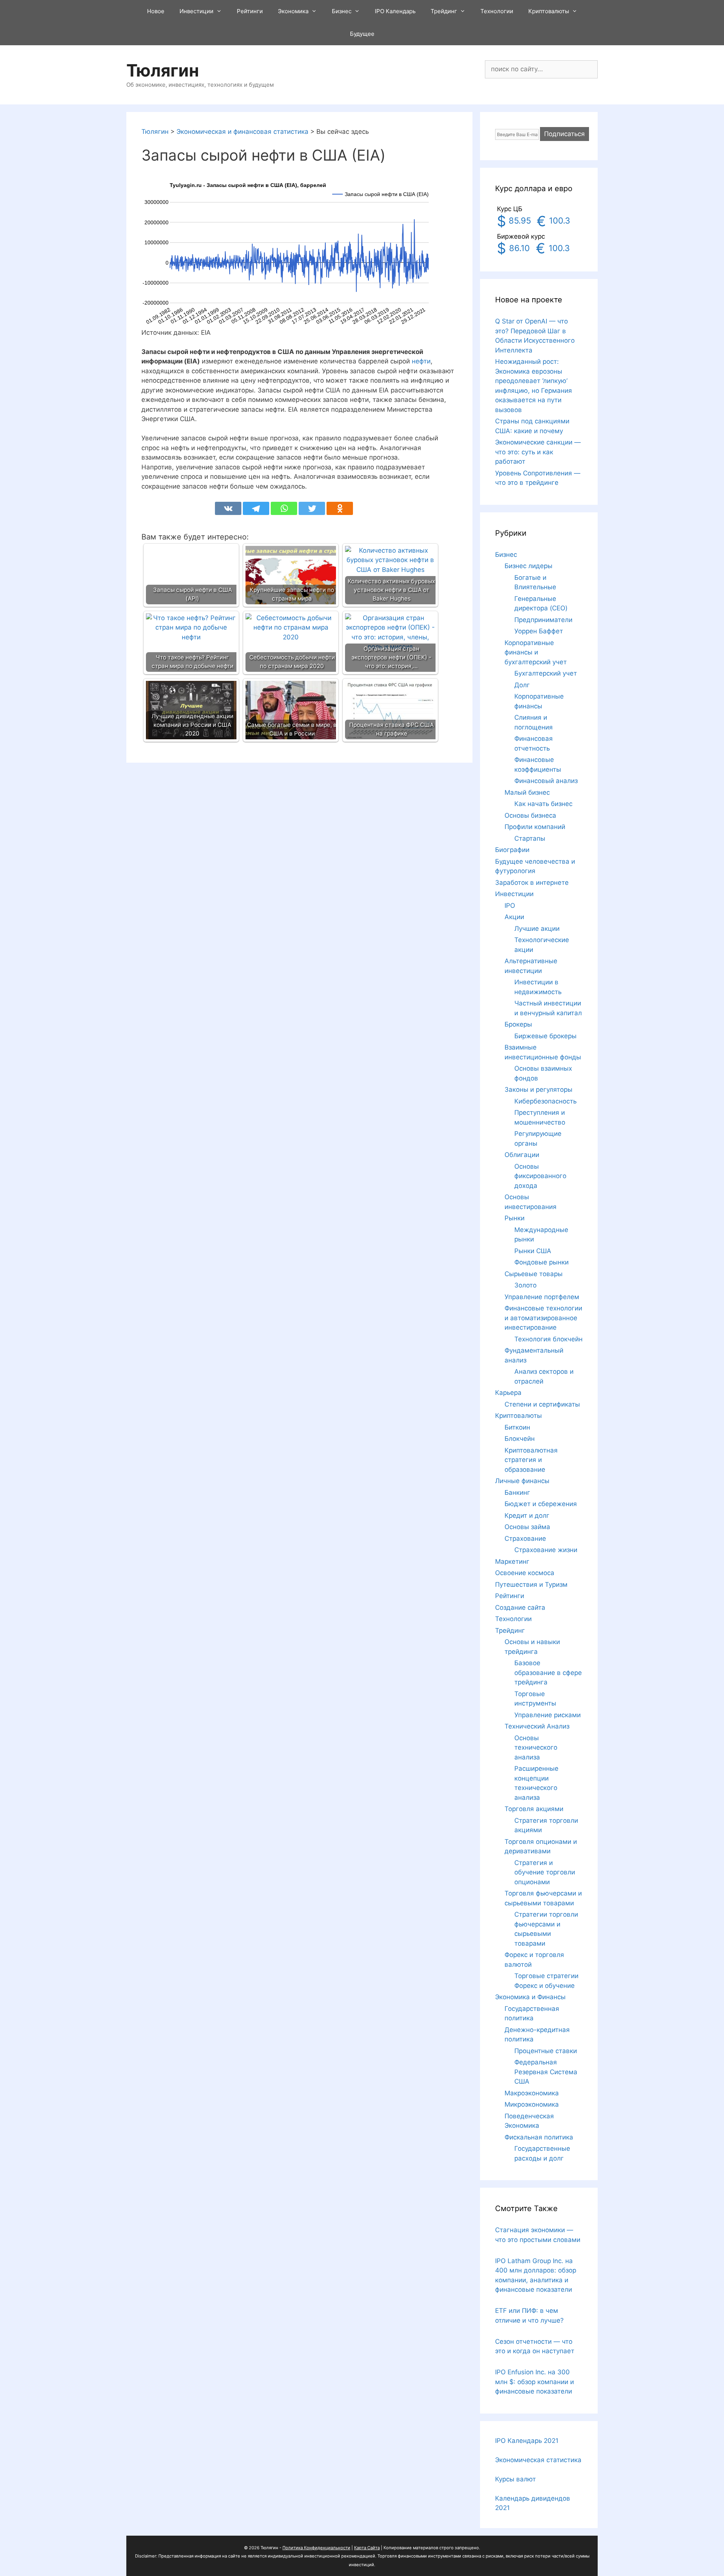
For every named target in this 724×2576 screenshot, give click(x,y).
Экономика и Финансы (530, 1997)
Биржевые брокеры (545, 1036)
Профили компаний (535, 827)
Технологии (497, 11)
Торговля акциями (534, 1809)
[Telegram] (256, 508)
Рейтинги (250, 11)
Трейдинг (444, 11)
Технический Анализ (537, 1726)
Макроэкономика (532, 2093)
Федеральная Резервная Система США (546, 2072)
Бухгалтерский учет (546, 673)
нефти (421, 361)
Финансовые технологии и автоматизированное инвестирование (543, 1318)
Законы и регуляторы (538, 1090)
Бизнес (342, 11)
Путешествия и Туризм (531, 1585)
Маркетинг (512, 1562)
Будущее (362, 34)
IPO (510, 906)
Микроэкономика (532, 2104)
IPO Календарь (395, 11)
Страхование (525, 1539)
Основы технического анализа (536, 1748)
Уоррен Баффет (539, 631)
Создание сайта (520, 1608)
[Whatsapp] (284, 508)
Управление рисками (548, 1715)
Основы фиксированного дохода (540, 1176)
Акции (514, 917)
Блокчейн (520, 1439)
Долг (522, 685)
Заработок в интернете (532, 883)
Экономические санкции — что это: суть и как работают (538, 452)
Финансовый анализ (546, 781)
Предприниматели (543, 620)
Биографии (512, 850)
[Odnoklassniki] (340, 508)
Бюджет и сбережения (541, 1504)
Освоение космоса (525, 1573)
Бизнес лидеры (528, 566)
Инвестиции (196, 11)
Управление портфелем (542, 1297)
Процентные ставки (546, 2051)
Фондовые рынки (541, 1262)
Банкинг (517, 1493)
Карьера (508, 1393)
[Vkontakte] (228, 508)
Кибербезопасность (545, 1101)
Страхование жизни (546, 1550)
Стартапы (530, 838)
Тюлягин (163, 70)
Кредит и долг (527, 1516)
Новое (156, 11)
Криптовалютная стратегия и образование (531, 1460)
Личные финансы (522, 1481)
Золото (525, 1285)
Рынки (515, 1218)
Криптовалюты (549, 11)
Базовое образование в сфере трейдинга (548, 1673)
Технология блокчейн (548, 1339)
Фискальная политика (539, 2137)
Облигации (522, 1155)
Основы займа (527, 1527)
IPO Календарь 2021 (527, 2441)
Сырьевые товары (534, 1274)
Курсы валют (515, 2479)
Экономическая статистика (538, 2460)
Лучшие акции (537, 929)
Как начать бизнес (543, 804)
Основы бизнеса (530, 815)
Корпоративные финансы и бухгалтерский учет (536, 652)
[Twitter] (312, 508)
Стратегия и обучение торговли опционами (545, 1872)
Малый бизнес (527, 792)
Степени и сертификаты (542, 1404)
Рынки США (533, 1251)
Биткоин (517, 1427)
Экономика (293, 11)
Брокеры (518, 1024)
